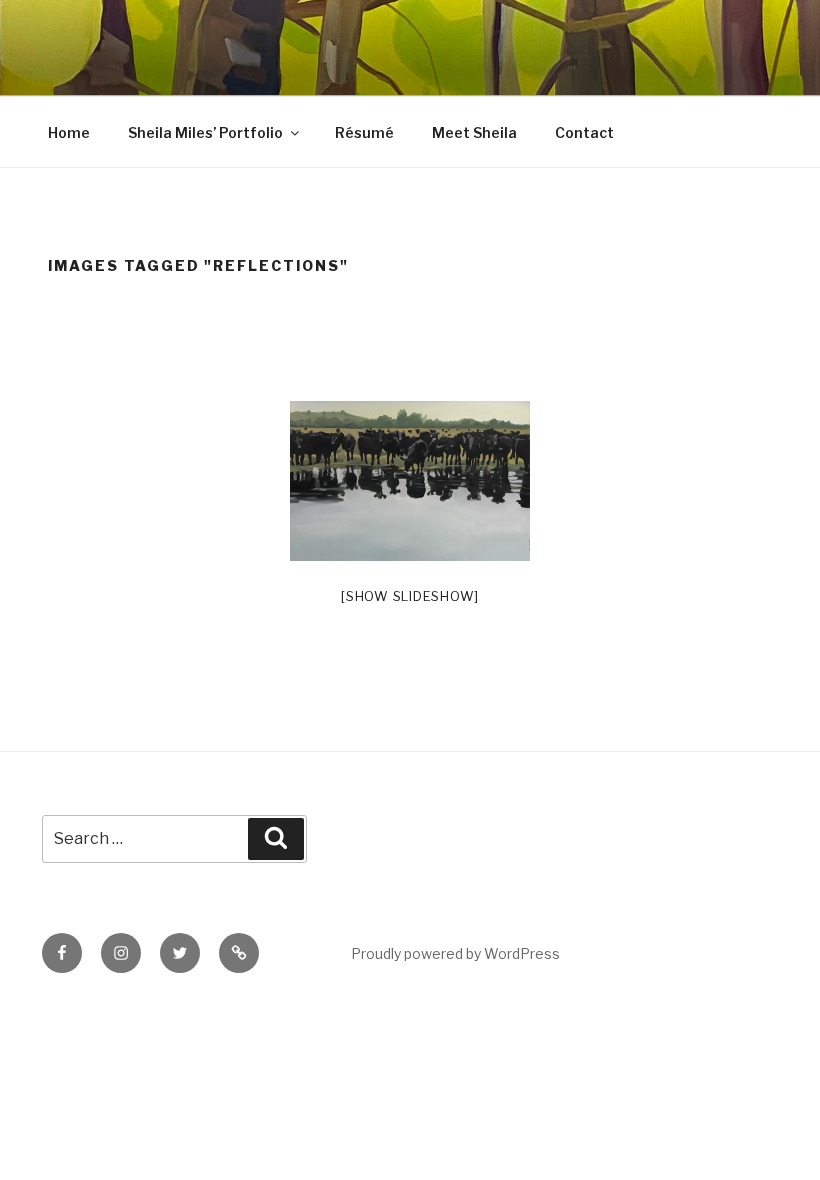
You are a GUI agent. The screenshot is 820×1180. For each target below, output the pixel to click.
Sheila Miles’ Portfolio (205, 132)
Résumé (364, 132)
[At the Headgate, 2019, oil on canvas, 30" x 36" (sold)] (410, 481)
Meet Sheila (474, 132)
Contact (584, 132)
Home (69, 132)
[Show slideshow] (410, 596)
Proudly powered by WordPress (455, 953)
